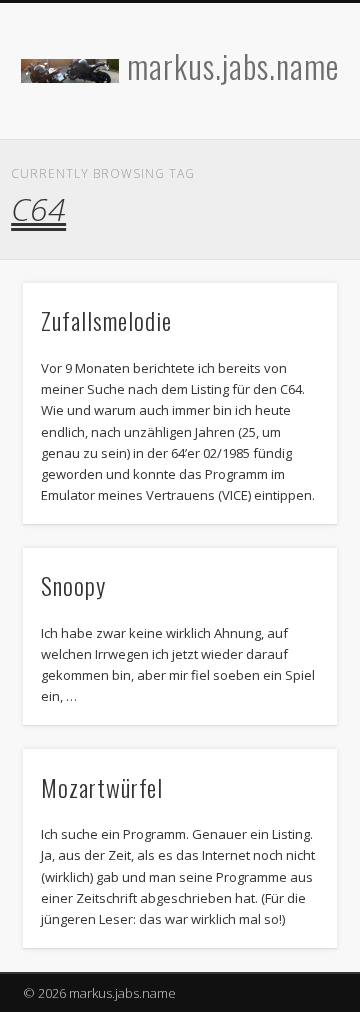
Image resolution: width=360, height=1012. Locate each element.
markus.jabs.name (233, 65)
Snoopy (73, 585)
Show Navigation (290, 179)
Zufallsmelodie (106, 320)
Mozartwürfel (102, 787)
